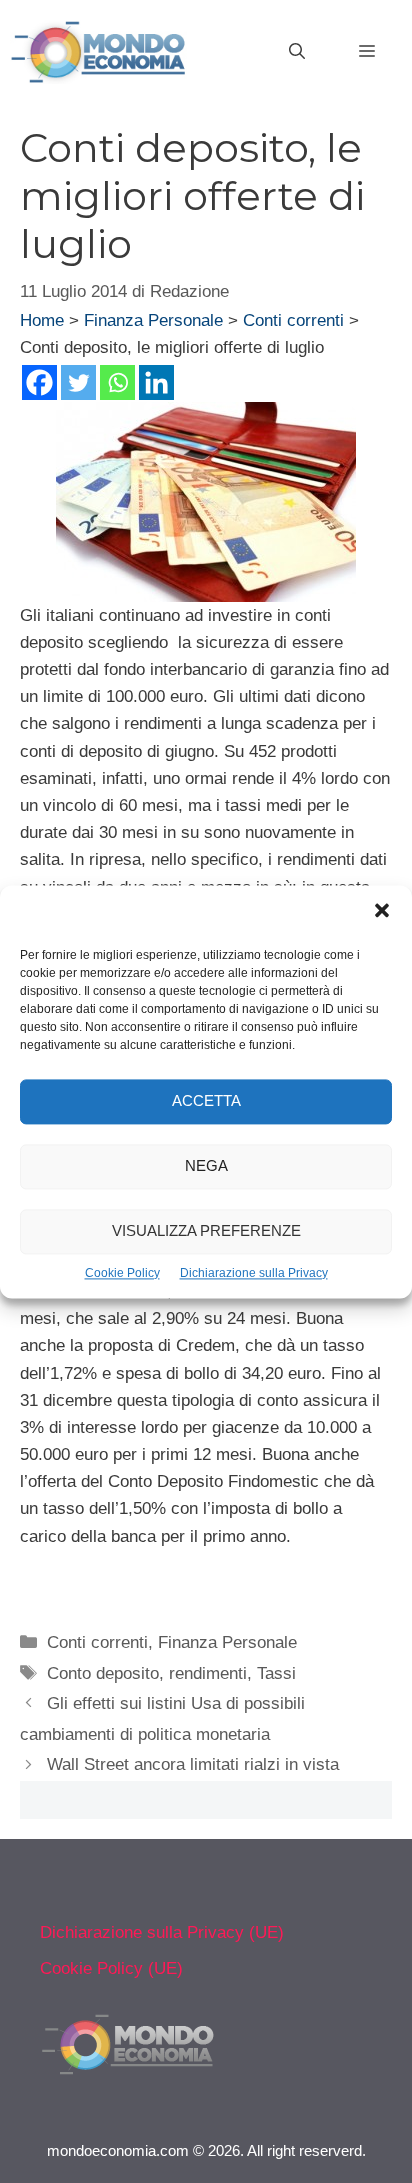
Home (42, 320)
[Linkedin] (156, 382)
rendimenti (208, 1673)
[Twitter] (78, 382)
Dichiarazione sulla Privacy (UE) (162, 1932)
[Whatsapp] (117, 382)
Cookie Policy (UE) (111, 1968)
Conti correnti (293, 320)
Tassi (276, 1673)
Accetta (206, 1100)
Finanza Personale (153, 320)
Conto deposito (103, 1673)
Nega (206, 1165)
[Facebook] (39, 382)
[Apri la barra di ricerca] (297, 52)
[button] (382, 913)
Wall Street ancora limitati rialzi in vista (193, 1764)
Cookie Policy (122, 1273)
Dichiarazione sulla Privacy (254, 1273)
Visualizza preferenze (206, 1230)
